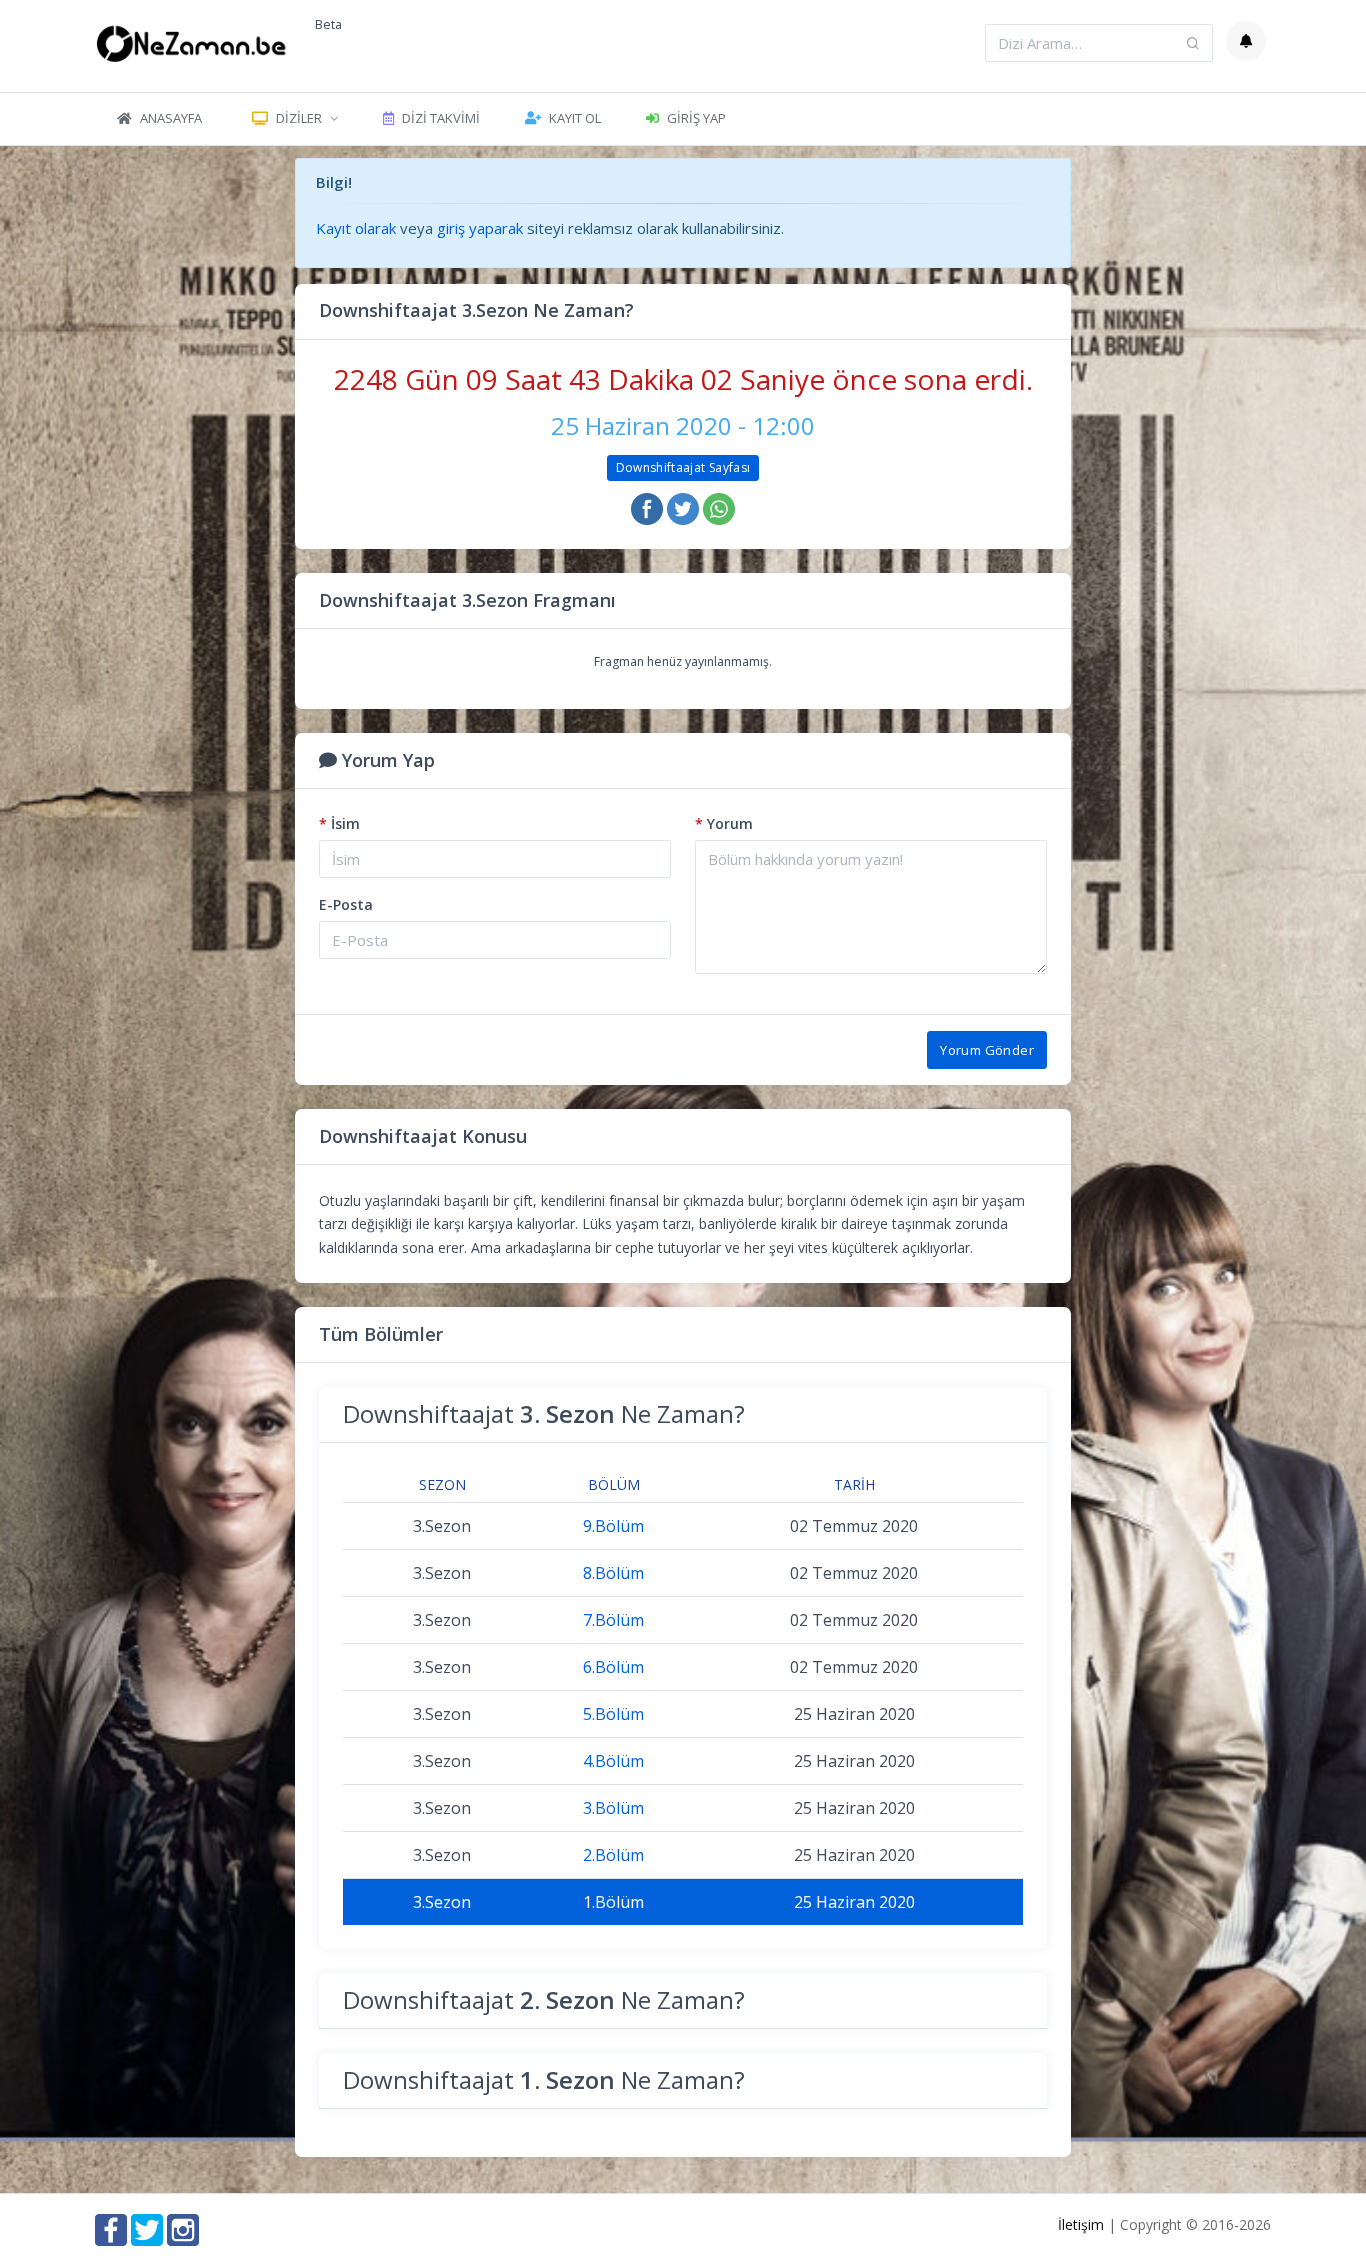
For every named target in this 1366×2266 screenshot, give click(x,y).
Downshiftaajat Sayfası (683, 467)
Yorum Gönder (987, 1050)
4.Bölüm (613, 1761)
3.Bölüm (613, 1808)
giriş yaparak (480, 228)
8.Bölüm (613, 1573)
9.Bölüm (613, 1526)
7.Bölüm (613, 1620)
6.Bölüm (613, 1667)
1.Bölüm (613, 1902)
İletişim (1081, 2224)
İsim (339, 823)
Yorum (724, 823)
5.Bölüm (613, 1714)
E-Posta (346, 904)
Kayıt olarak (356, 228)
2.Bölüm (613, 1855)
